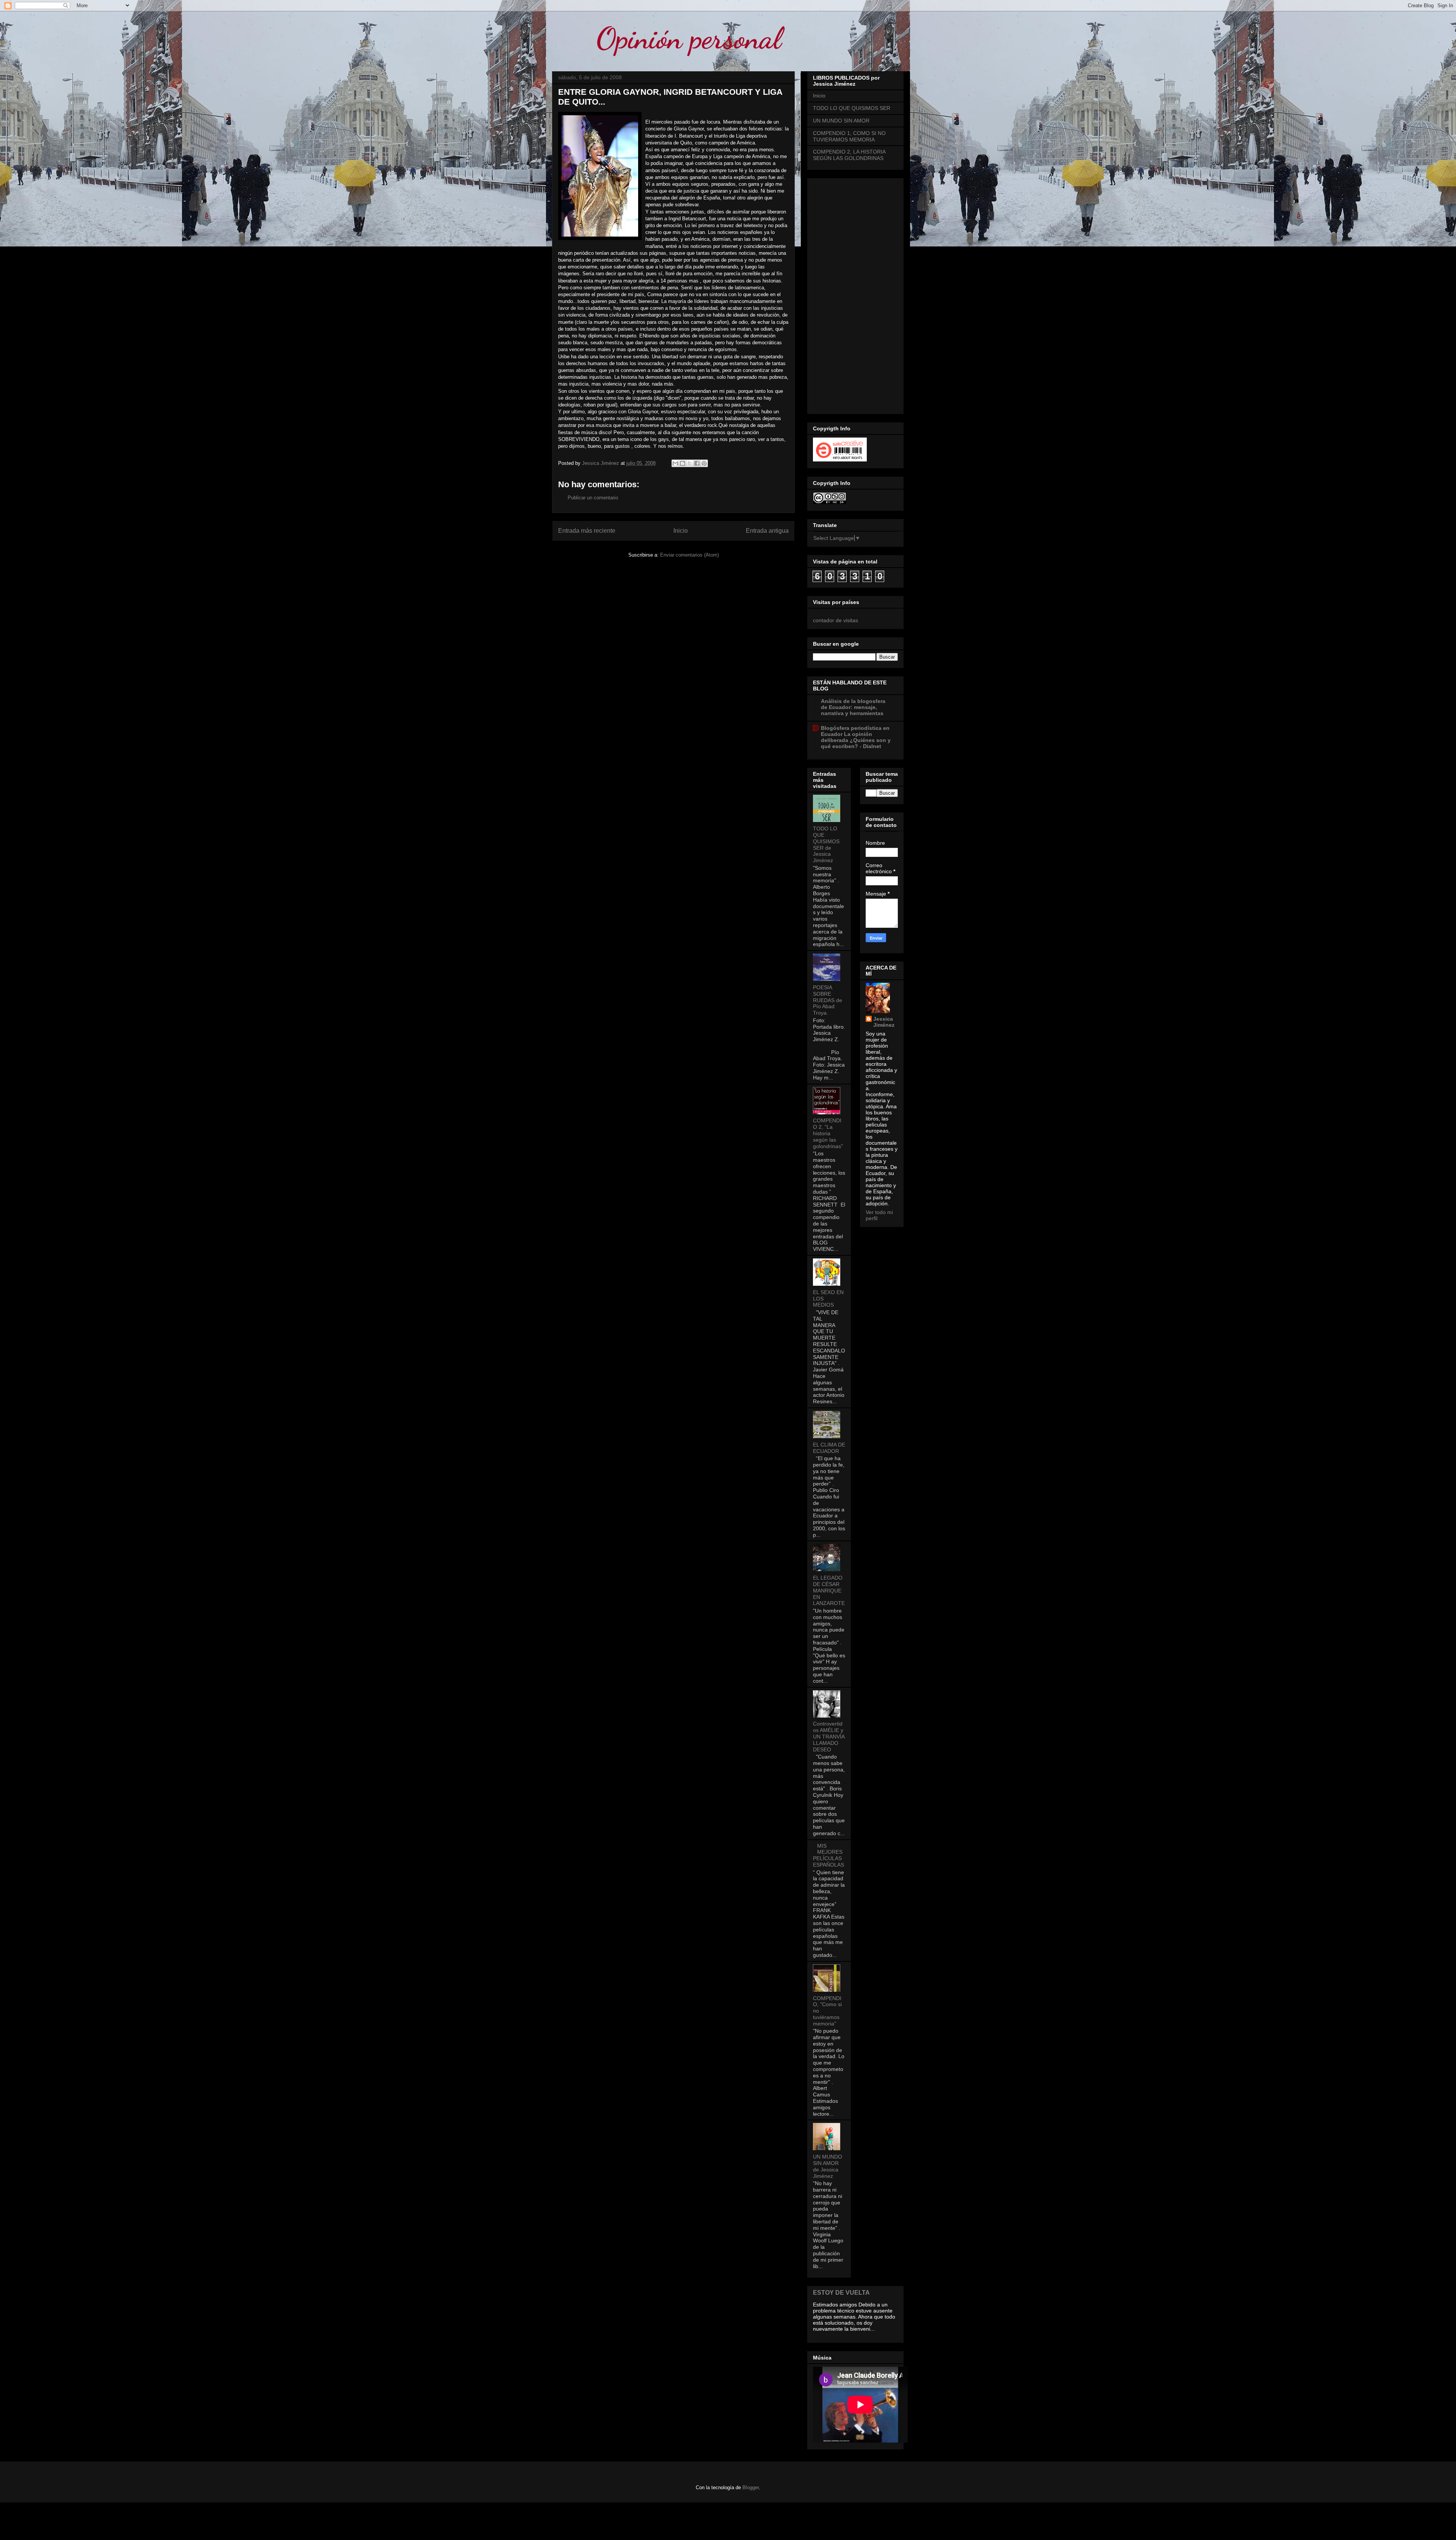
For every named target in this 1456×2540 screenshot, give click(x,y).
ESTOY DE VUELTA (841, 2292)
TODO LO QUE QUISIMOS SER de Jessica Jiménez (826, 844)
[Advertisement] (855, 295)
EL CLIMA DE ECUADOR (829, 1448)
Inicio (681, 531)
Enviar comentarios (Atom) (690, 555)
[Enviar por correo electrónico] (675, 463)
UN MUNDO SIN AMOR (841, 121)
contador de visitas (835, 620)
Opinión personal (689, 38)
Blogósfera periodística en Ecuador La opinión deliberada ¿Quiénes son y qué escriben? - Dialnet (856, 737)
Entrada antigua (767, 531)
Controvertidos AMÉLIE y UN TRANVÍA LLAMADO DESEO (829, 1736)
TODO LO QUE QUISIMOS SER (852, 108)
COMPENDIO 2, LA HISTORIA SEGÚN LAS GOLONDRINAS (849, 155)
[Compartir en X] (690, 463)
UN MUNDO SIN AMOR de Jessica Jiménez (828, 2166)
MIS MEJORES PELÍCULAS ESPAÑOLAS (828, 1855)
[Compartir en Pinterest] (704, 463)
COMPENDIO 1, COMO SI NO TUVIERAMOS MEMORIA (849, 136)
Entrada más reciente (587, 531)
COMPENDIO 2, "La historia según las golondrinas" (828, 1133)
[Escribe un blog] (682, 463)
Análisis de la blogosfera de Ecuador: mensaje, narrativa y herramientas (853, 707)
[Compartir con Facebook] (697, 463)
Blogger (751, 2487)
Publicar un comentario (593, 498)
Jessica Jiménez (884, 1022)
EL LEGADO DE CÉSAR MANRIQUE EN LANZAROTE (829, 1590)
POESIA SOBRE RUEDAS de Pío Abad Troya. (828, 1000)
